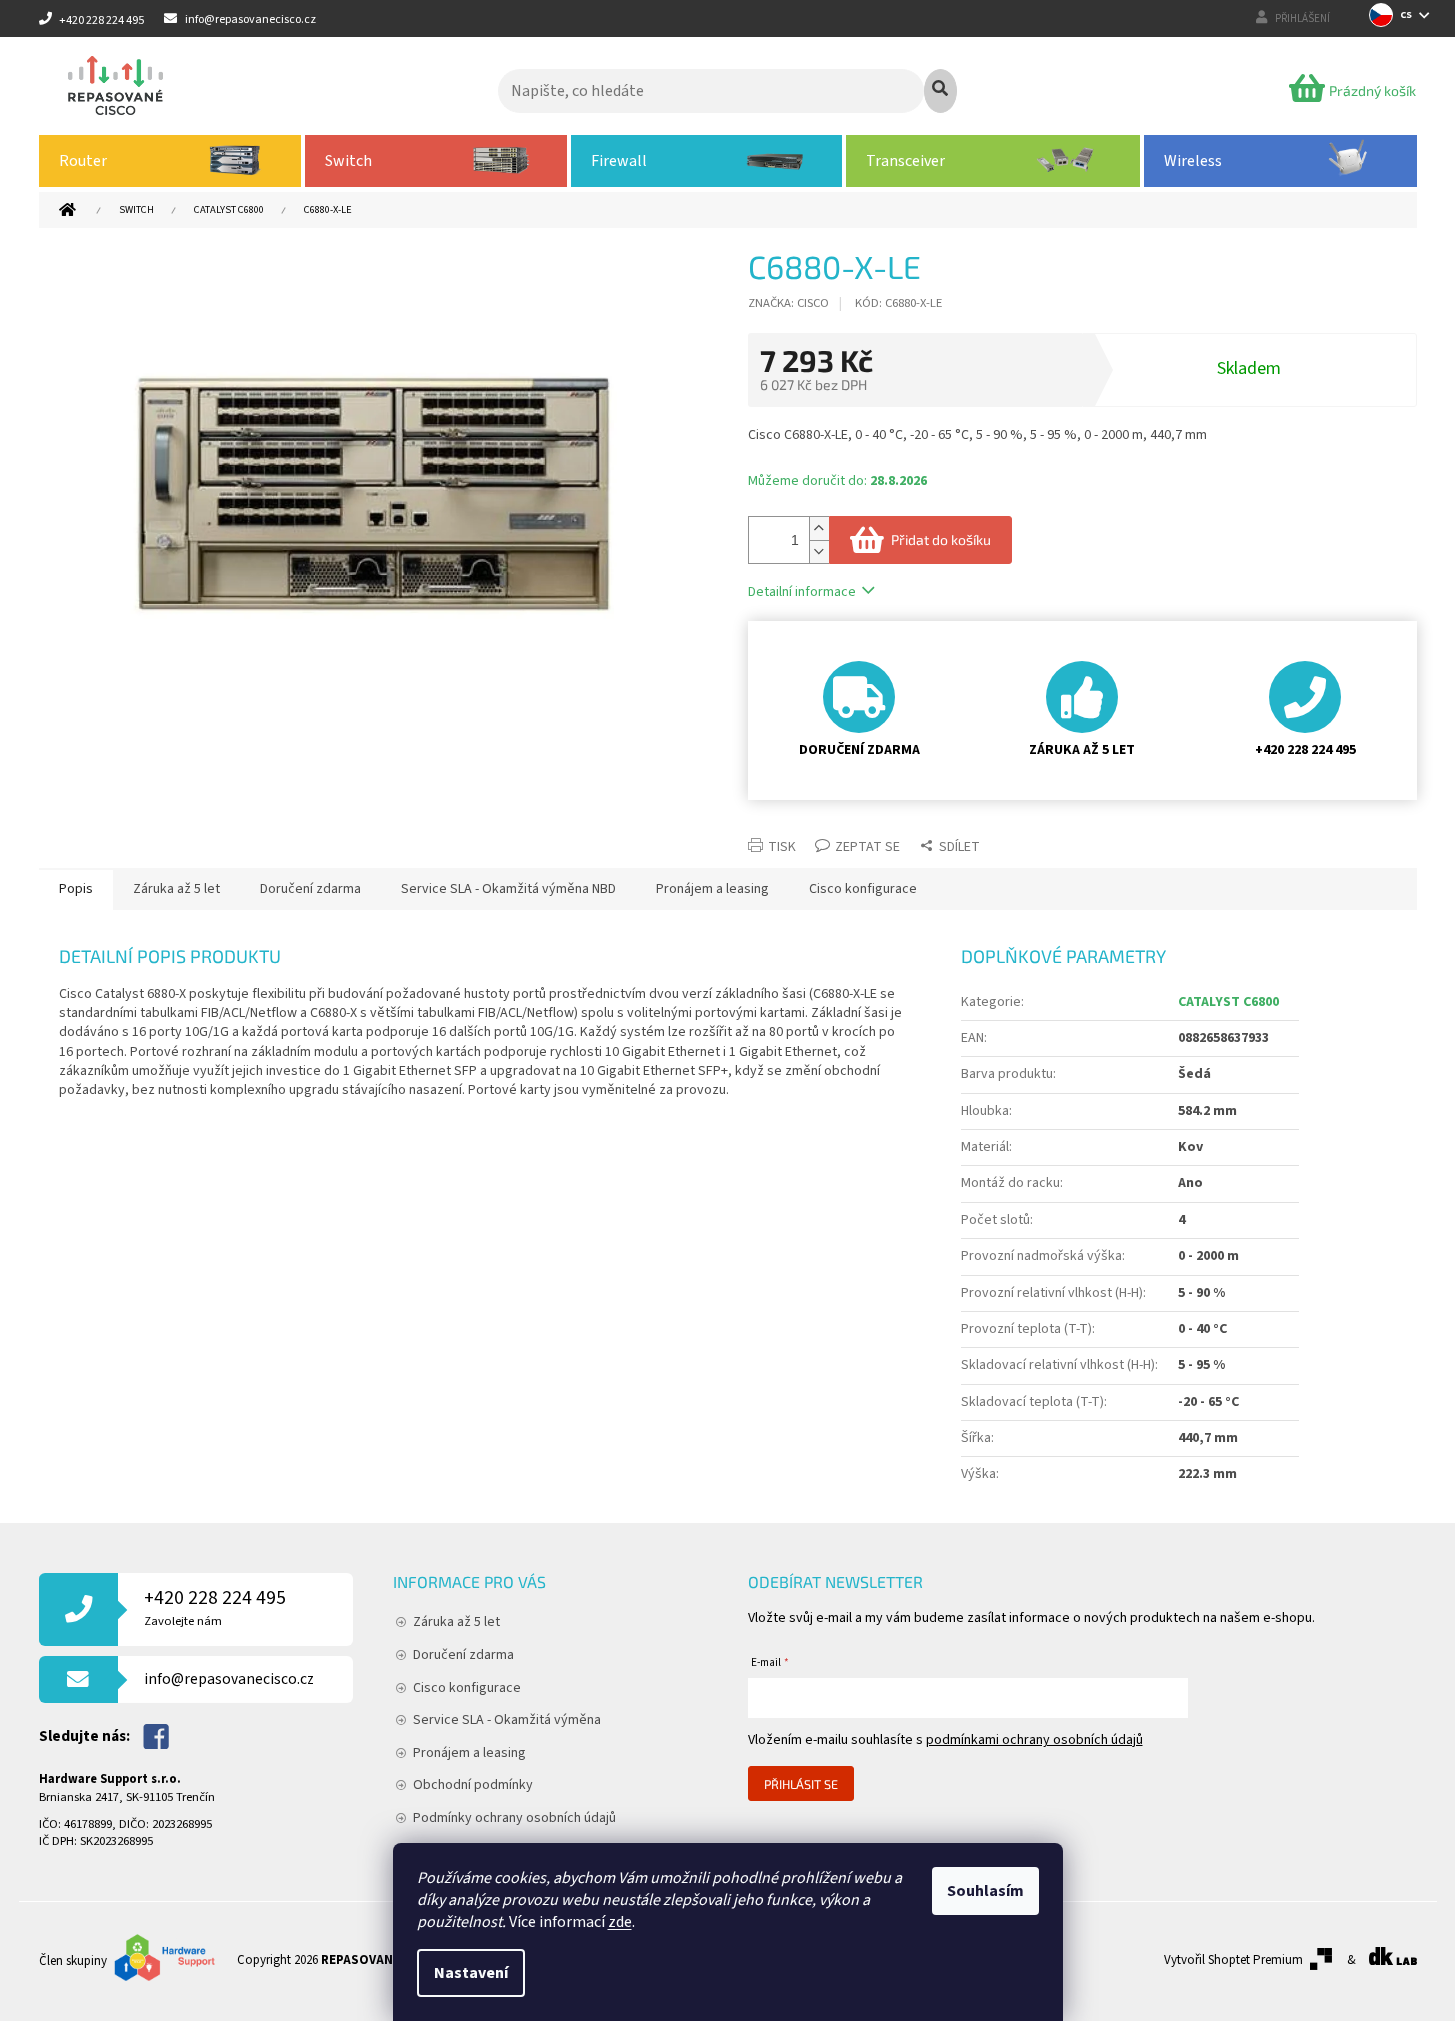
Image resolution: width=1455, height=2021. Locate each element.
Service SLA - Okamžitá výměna (507, 1720)
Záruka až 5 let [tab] (176, 889)
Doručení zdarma (463, 1655)
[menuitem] (170, 161)
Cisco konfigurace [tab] (863, 889)
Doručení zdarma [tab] (310, 889)
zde (620, 1922)
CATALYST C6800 (1228, 1002)
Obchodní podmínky (473, 1785)
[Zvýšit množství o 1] (819, 528)
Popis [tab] (76, 889)
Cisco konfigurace (467, 1688)
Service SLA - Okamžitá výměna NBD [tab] (508, 889)
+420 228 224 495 (215, 1607)
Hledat (940, 91)
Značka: (788, 303)
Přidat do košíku (941, 539)
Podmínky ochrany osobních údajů (514, 1818)
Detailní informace (802, 592)
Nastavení (471, 1973)
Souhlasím (985, 1891)
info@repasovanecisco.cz (229, 1679)
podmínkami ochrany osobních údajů (1034, 1740)
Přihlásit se (801, 1784)
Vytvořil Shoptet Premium (1233, 1960)
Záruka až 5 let (456, 1622)
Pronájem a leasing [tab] (712, 889)
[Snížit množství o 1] (819, 551)
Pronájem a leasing (469, 1753)
